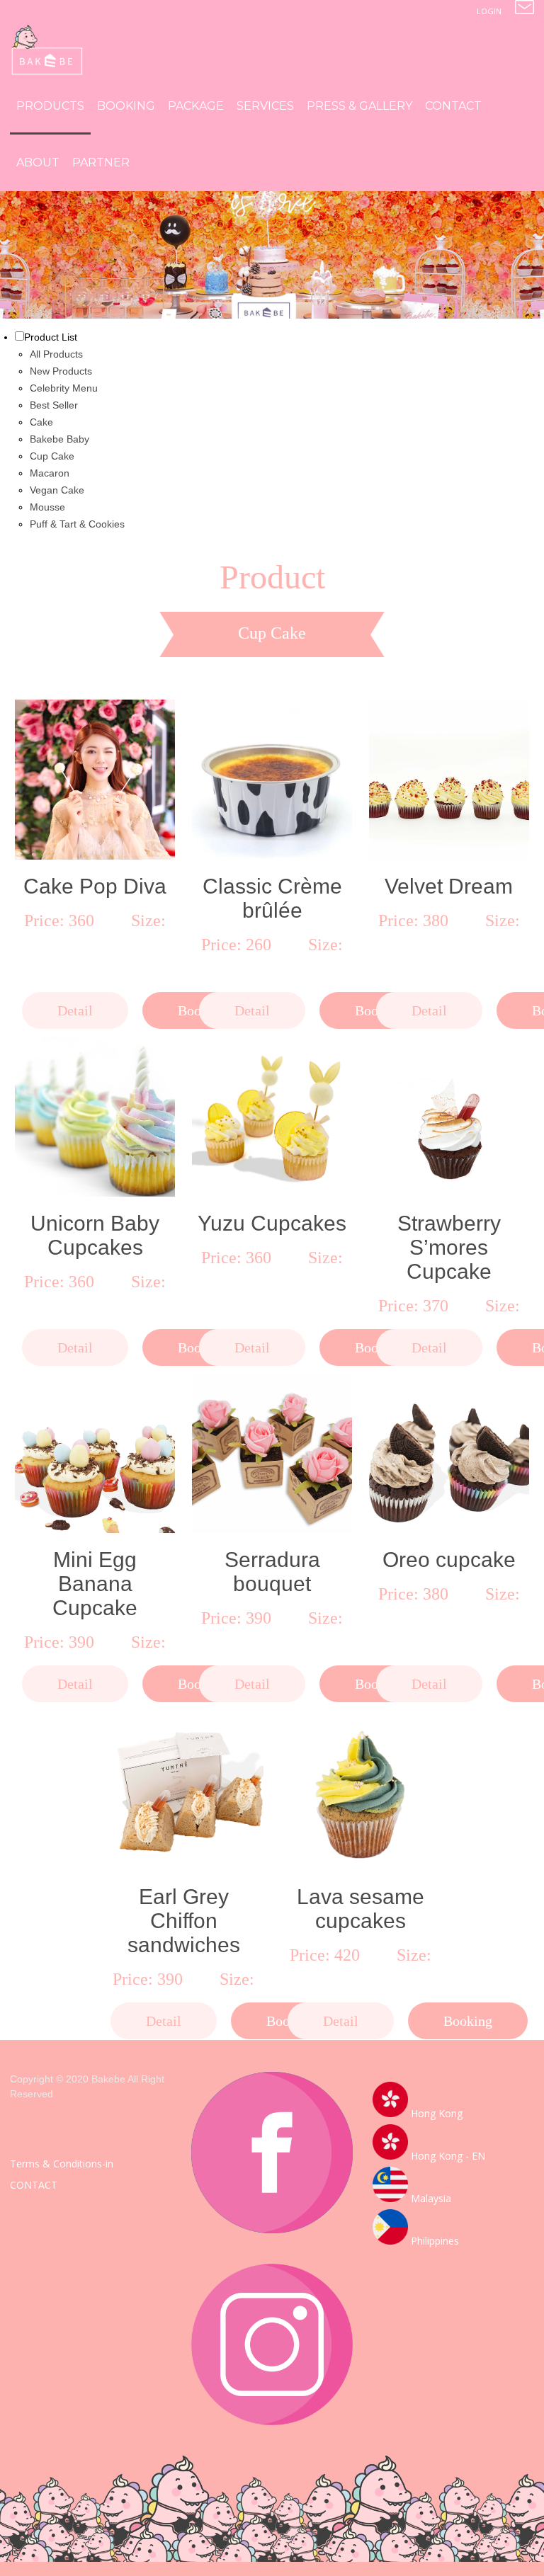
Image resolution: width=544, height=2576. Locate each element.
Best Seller (54, 405)
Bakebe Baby (59, 439)
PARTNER (101, 163)
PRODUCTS (50, 106)
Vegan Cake (57, 490)
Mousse (47, 507)
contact (453, 106)
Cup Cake (52, 456)
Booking (468, 2021)
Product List (51, 337)
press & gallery (359, 106)
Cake (41, 422)
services (265, 106)
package (196, 106)
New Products (61, 371)
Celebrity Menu (64, 388)
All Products (56, 354)
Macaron (50, 473)
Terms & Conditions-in (62, 2164)
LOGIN (489, 11)
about (38, 163)
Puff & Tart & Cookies (77, 524)
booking (126, 106)
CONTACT (34, 2185)
